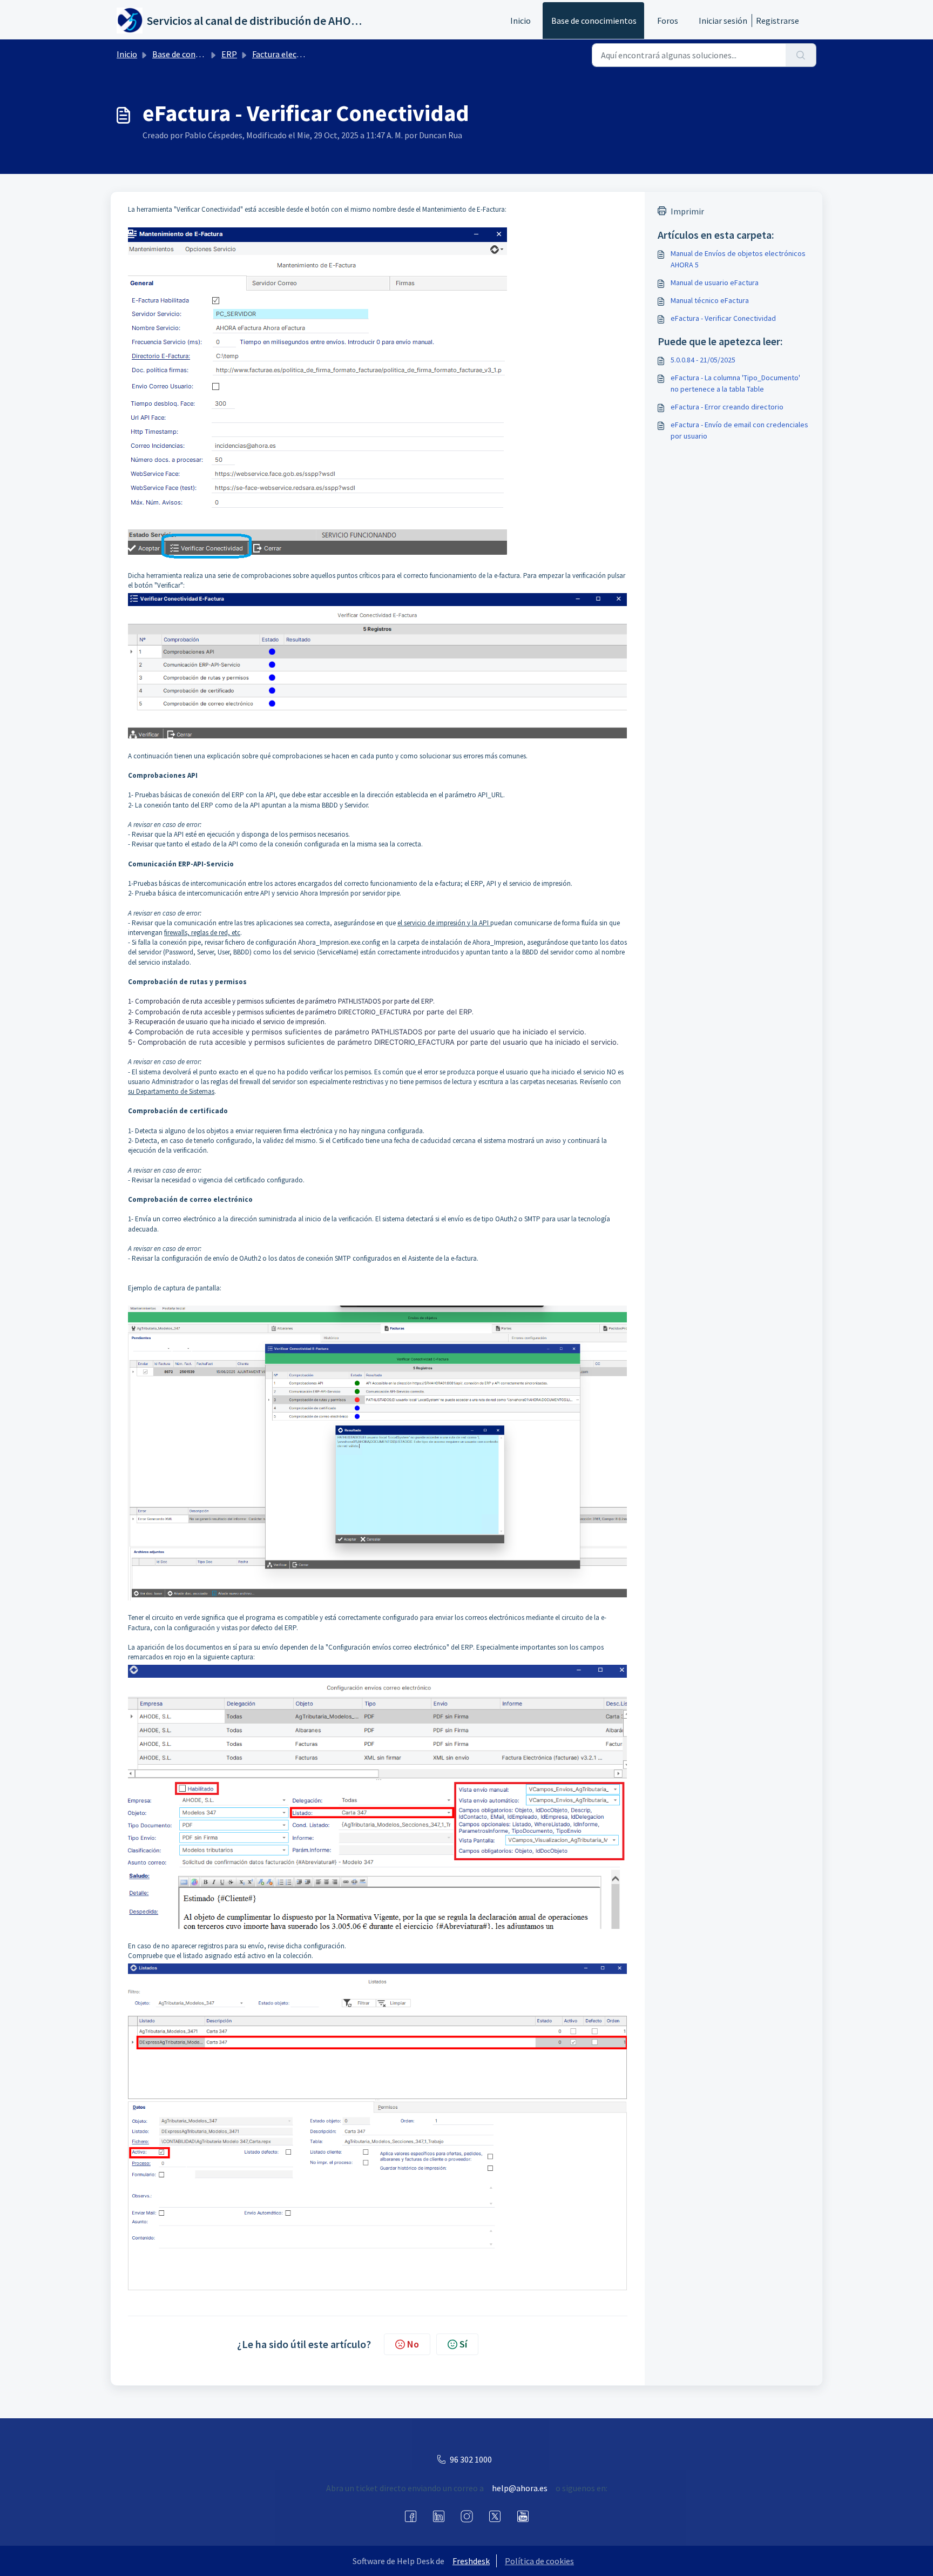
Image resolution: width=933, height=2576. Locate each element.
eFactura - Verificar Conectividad (723, 318)
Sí (463, 2344)
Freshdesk (471, 2561)
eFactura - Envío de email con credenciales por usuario (739, 430)
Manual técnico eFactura (710, 300)
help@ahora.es (520, 2488)
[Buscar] (801, 55)
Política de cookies (539, 2561)
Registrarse (777, 21)
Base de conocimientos (594, 21)
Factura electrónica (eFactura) (307, 54)
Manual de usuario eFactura (715, 283)
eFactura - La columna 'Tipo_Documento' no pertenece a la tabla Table (735, 383)
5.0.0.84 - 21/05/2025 (703, 360)
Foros (668, 21)
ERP (229, 54)
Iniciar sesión (723, 21)
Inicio (520, 21)
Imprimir (687, 211)
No (413, 2344)
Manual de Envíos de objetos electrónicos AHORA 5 (738, 259)
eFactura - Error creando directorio (727, 407)
